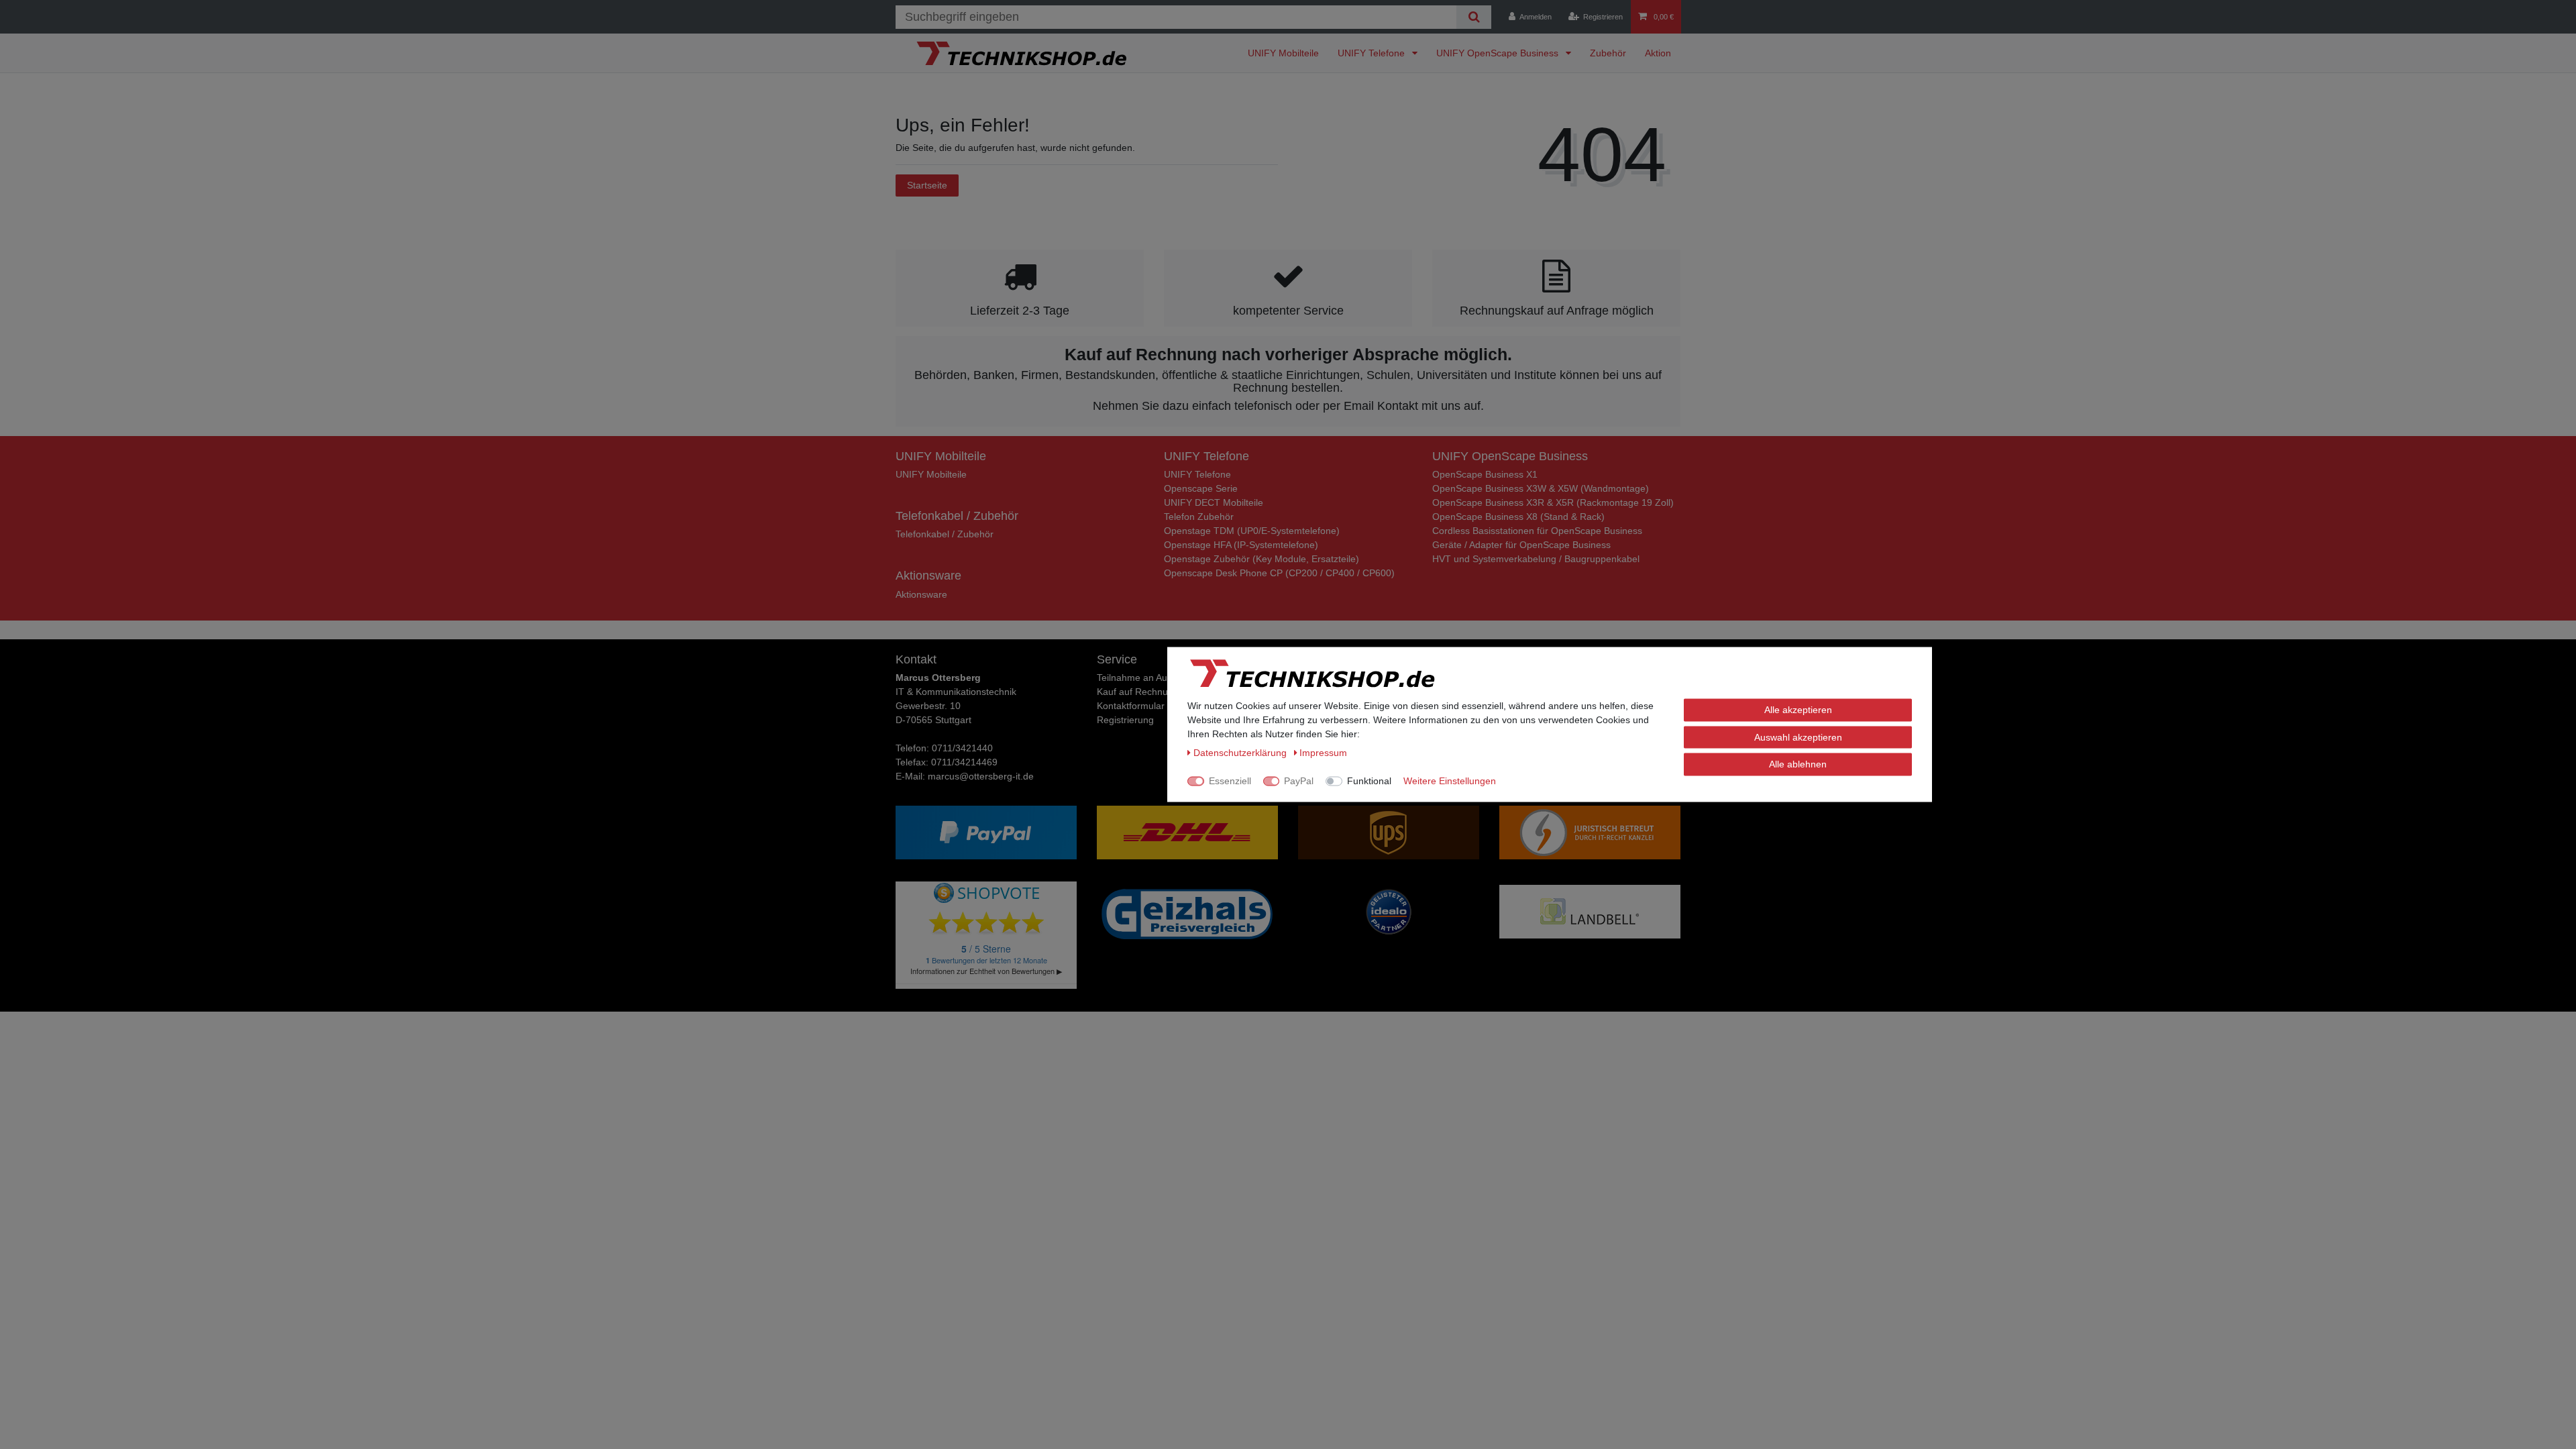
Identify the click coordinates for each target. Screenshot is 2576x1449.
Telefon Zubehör (1199, 517)
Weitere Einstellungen (1450, 781)
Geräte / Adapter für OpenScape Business (1521, 545)
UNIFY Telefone (1373, 53)
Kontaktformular (1131, 706)
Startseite (927, 185)
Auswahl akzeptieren (1798, 737)
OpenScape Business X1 (1485, 474)
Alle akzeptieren (1798, 710)
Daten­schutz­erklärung (1241, 753)
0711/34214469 (964, 762)
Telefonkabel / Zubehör (945, 534)
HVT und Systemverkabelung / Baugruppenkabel (1536, 559)
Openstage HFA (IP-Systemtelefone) (1241, 545)
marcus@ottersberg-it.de (981, 776)
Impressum (1323, 753)
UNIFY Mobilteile (1283, 53)
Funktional (1369, 781)
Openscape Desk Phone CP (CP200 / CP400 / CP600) (1279, 573)
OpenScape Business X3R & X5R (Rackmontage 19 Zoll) (1553, 502)
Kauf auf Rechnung (1138, 692)
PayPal (1299, 781)
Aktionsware (921, 594)
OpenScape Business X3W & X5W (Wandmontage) (1541, 488)
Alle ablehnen (1798, 764)
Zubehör (1608, 53)
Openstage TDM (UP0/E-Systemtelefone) (1252, 531)
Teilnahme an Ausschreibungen (1163, 678)
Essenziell (1230, 781)
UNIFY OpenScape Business (1499, 53)
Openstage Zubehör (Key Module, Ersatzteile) (1262, 559)
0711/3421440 (962, 748)
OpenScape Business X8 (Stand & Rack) (1518, 517)
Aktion (1658, 53)
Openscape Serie (1201, 488)
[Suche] (1473, 17)
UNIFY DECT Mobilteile (1214, 502)
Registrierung (1125, 720)
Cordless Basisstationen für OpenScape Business (1537, 531)
